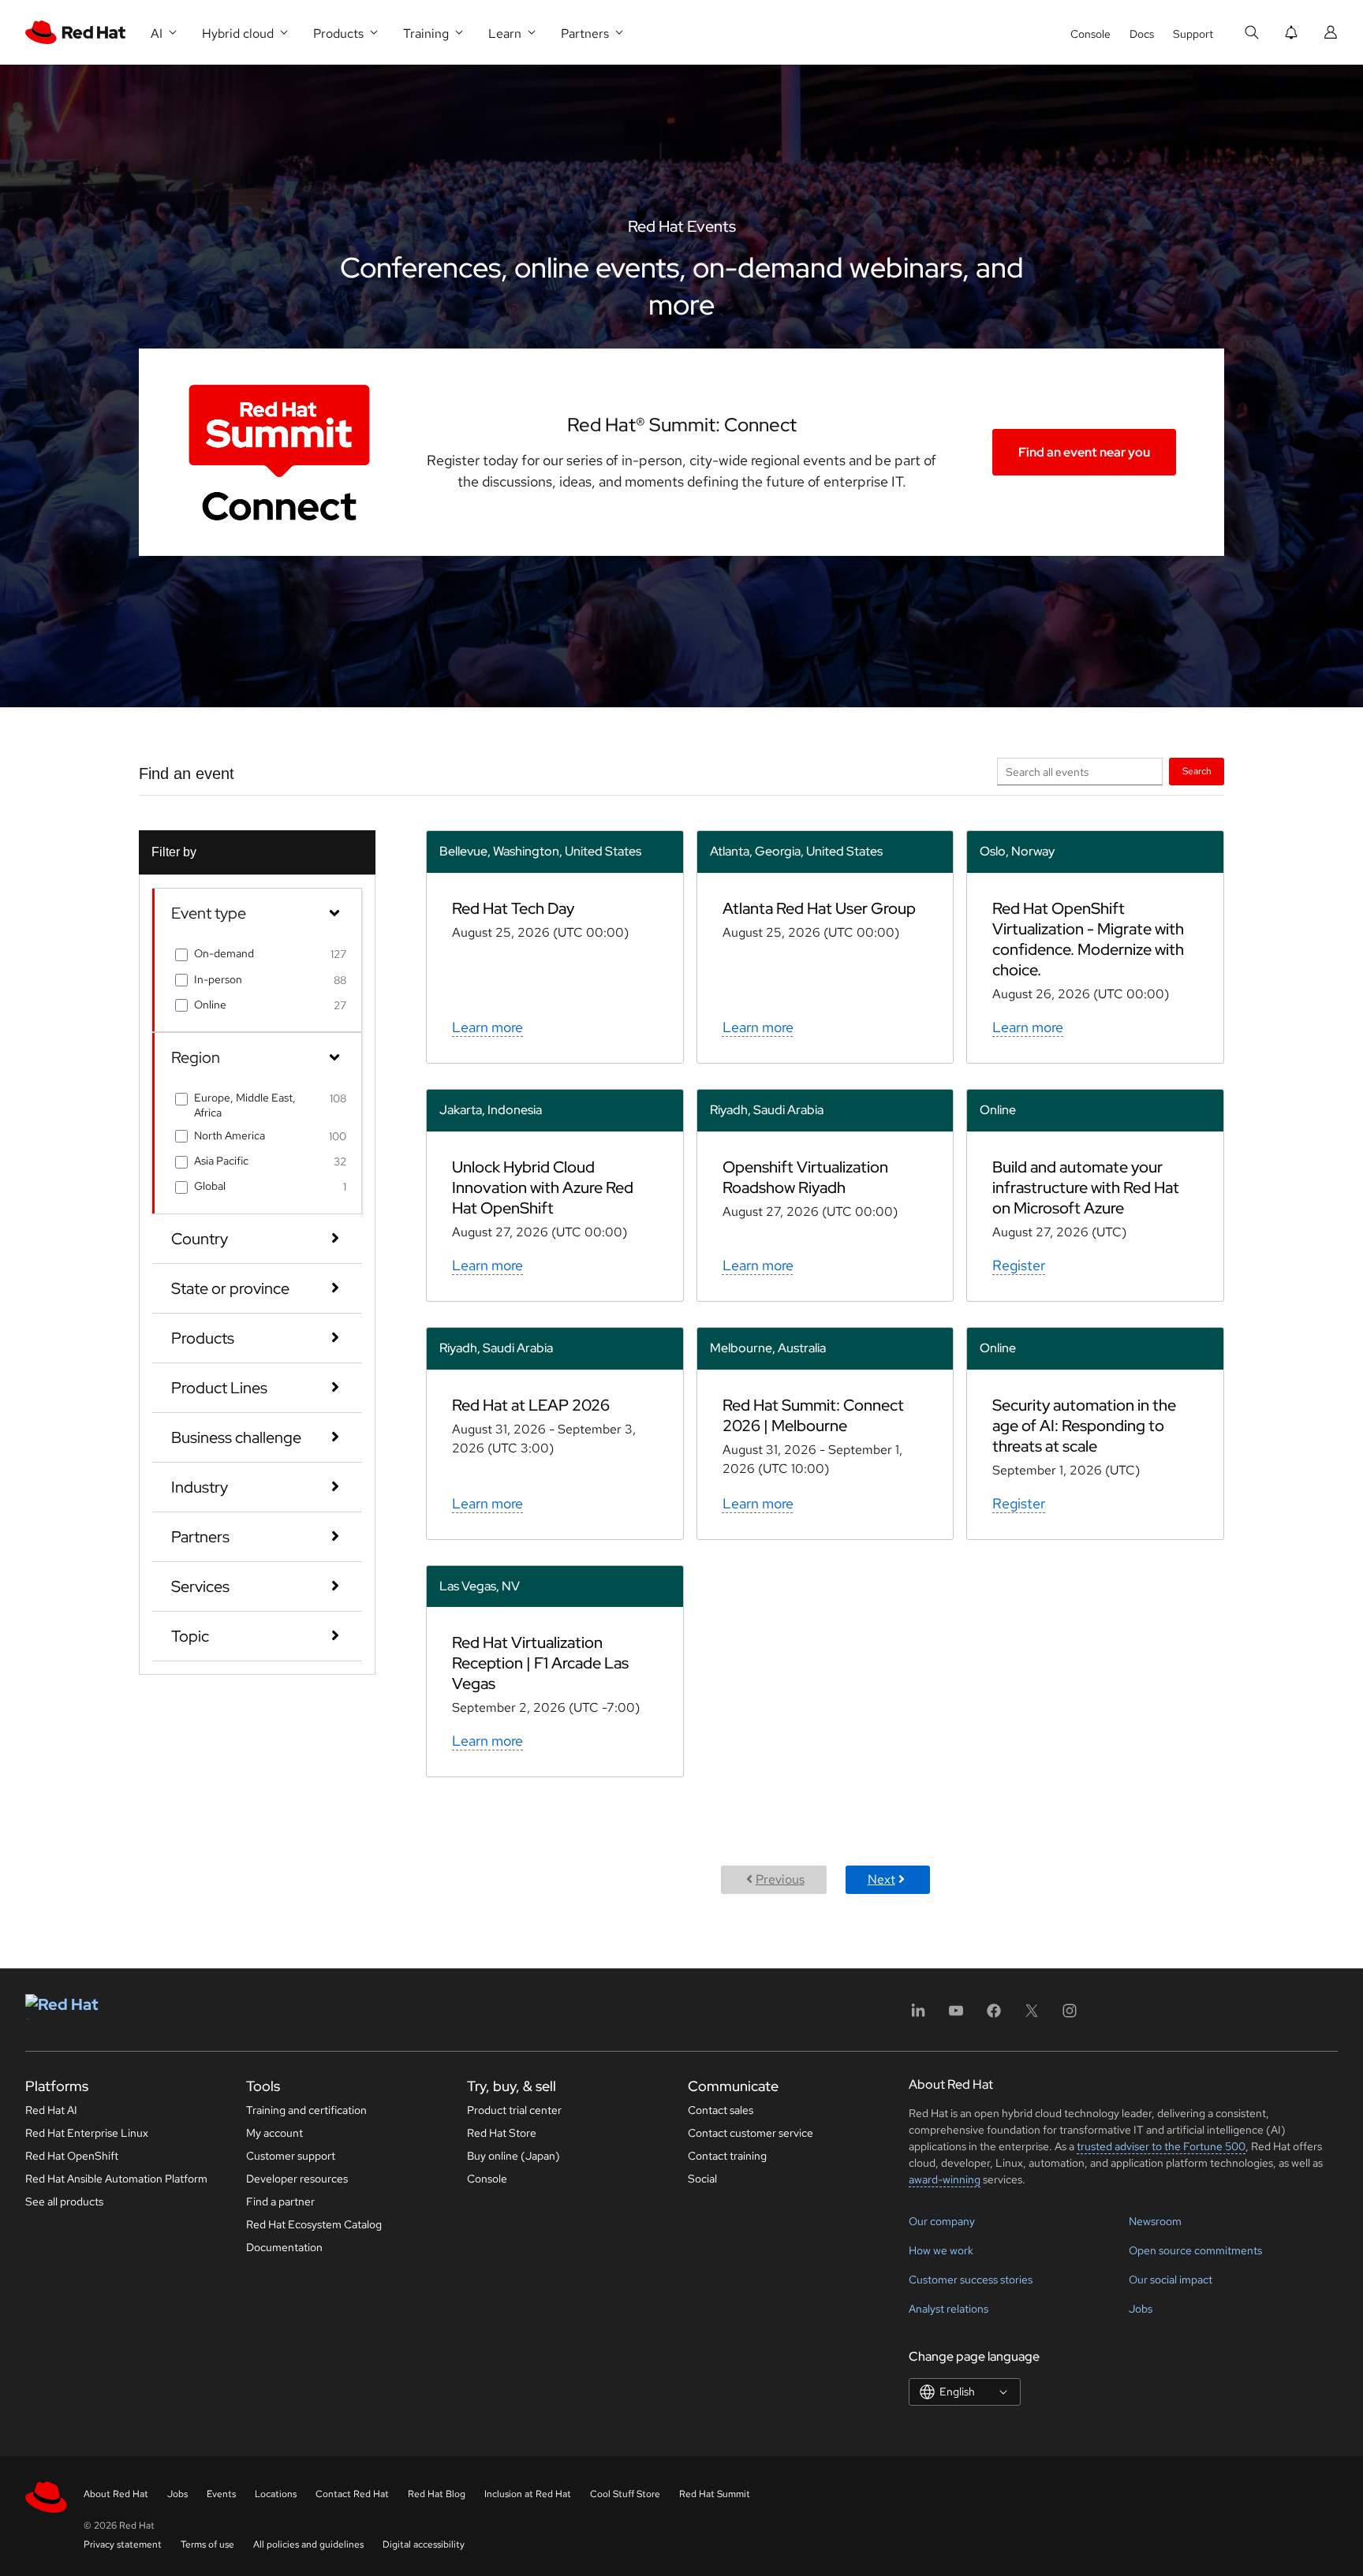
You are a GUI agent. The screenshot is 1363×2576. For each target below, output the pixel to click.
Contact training (727, 2156)
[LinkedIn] (918, 2016)
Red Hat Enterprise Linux (87, 2133)
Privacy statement (123, 2544)
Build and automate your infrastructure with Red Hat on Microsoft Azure (1086, 1187)
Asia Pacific (221, 1161)
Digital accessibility (424, 2544)
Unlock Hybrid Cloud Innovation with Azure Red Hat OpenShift (543, 1187)
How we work (941, 2250)
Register (1019, 1265)
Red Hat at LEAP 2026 (531, 1405)
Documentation (284, 2247)
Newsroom (1155, 2221)
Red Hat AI (51, 2110)
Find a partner (280, 2201)
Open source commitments (1195, 2250)
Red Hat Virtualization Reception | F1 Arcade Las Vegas (540, 1663)
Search (1197, 771)
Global (210, 1186)
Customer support (291, 2156)
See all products (64, 2201)
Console (1090, 34)
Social (702, 2179)
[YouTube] (956, 2016)
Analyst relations (948, 2309)
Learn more (487, 1027)
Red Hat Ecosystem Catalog (314, 2224)
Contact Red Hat (352, 2494)
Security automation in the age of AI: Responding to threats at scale (1084, 1426)
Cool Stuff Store (625, 2494)
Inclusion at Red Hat (528, 2494)
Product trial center (514, 2110)
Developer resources (297, 2179)
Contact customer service (751, 2133)
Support (1193, 34)
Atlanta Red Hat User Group (819, 908)
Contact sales (721, 2110)
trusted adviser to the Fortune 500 (1161, 2146)
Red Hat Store (502, 2133)
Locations (276, 2494)
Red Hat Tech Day (513, 908)
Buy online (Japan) (513, 2156)
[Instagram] (1070, 2016)
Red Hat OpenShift (72, 2156)
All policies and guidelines (308, 2544)
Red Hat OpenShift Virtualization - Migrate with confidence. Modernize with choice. (1088, 939)
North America (230, 1135)
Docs (1142, 34)
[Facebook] (994, 2016)
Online (210, 1005)
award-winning (945, 2179)
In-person (218, 979)
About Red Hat (116, 2494)
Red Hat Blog (437, 2494)
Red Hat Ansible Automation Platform (116, 2179)
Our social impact (1171, 2280)
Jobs (1141, 2309)
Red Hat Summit (715, 2494)
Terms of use (207, 2544)
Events (221, 2494)
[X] (1032, 2016)
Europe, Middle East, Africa (245, 1105)
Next (881, 1879)
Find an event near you (1084, 452)
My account (274, 2133)
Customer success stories (971, 2280)
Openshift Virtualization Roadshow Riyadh (805, 1177)
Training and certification (306, 2110)
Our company (942, 2221)
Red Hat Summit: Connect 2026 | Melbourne (813, 1415)
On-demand (224, 953)
